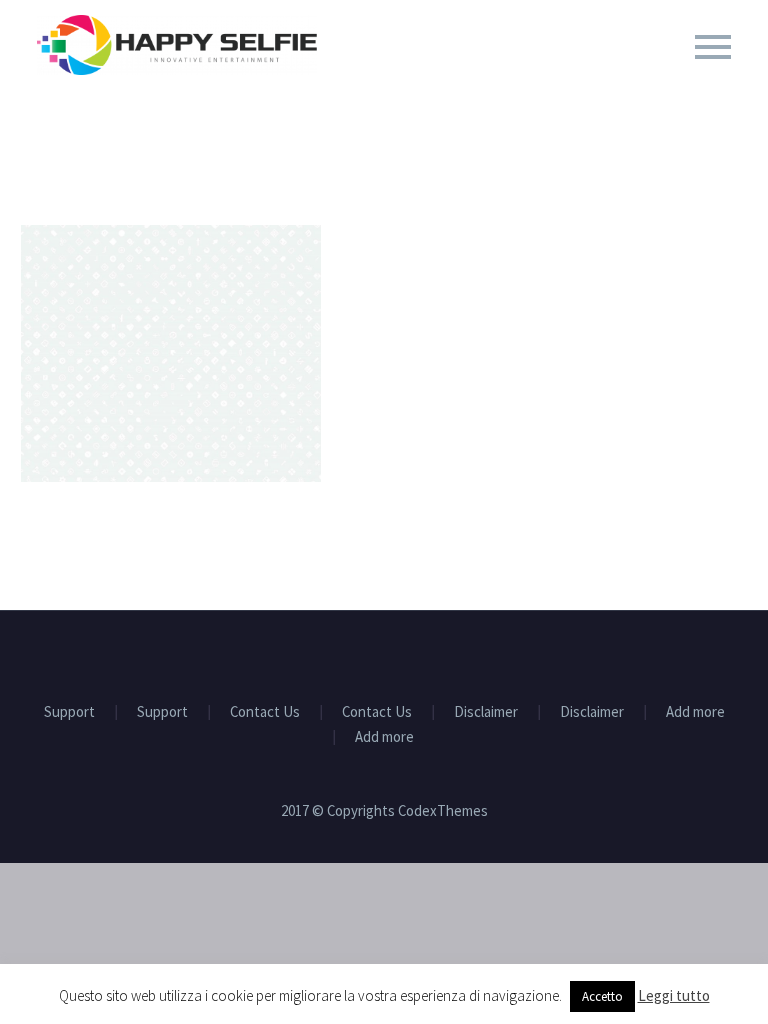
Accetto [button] (602, 996)
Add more (695, 712)
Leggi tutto (674, 995)
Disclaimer (486, 712)
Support (69, 712)
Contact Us (265, 712)
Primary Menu (713, 47)
